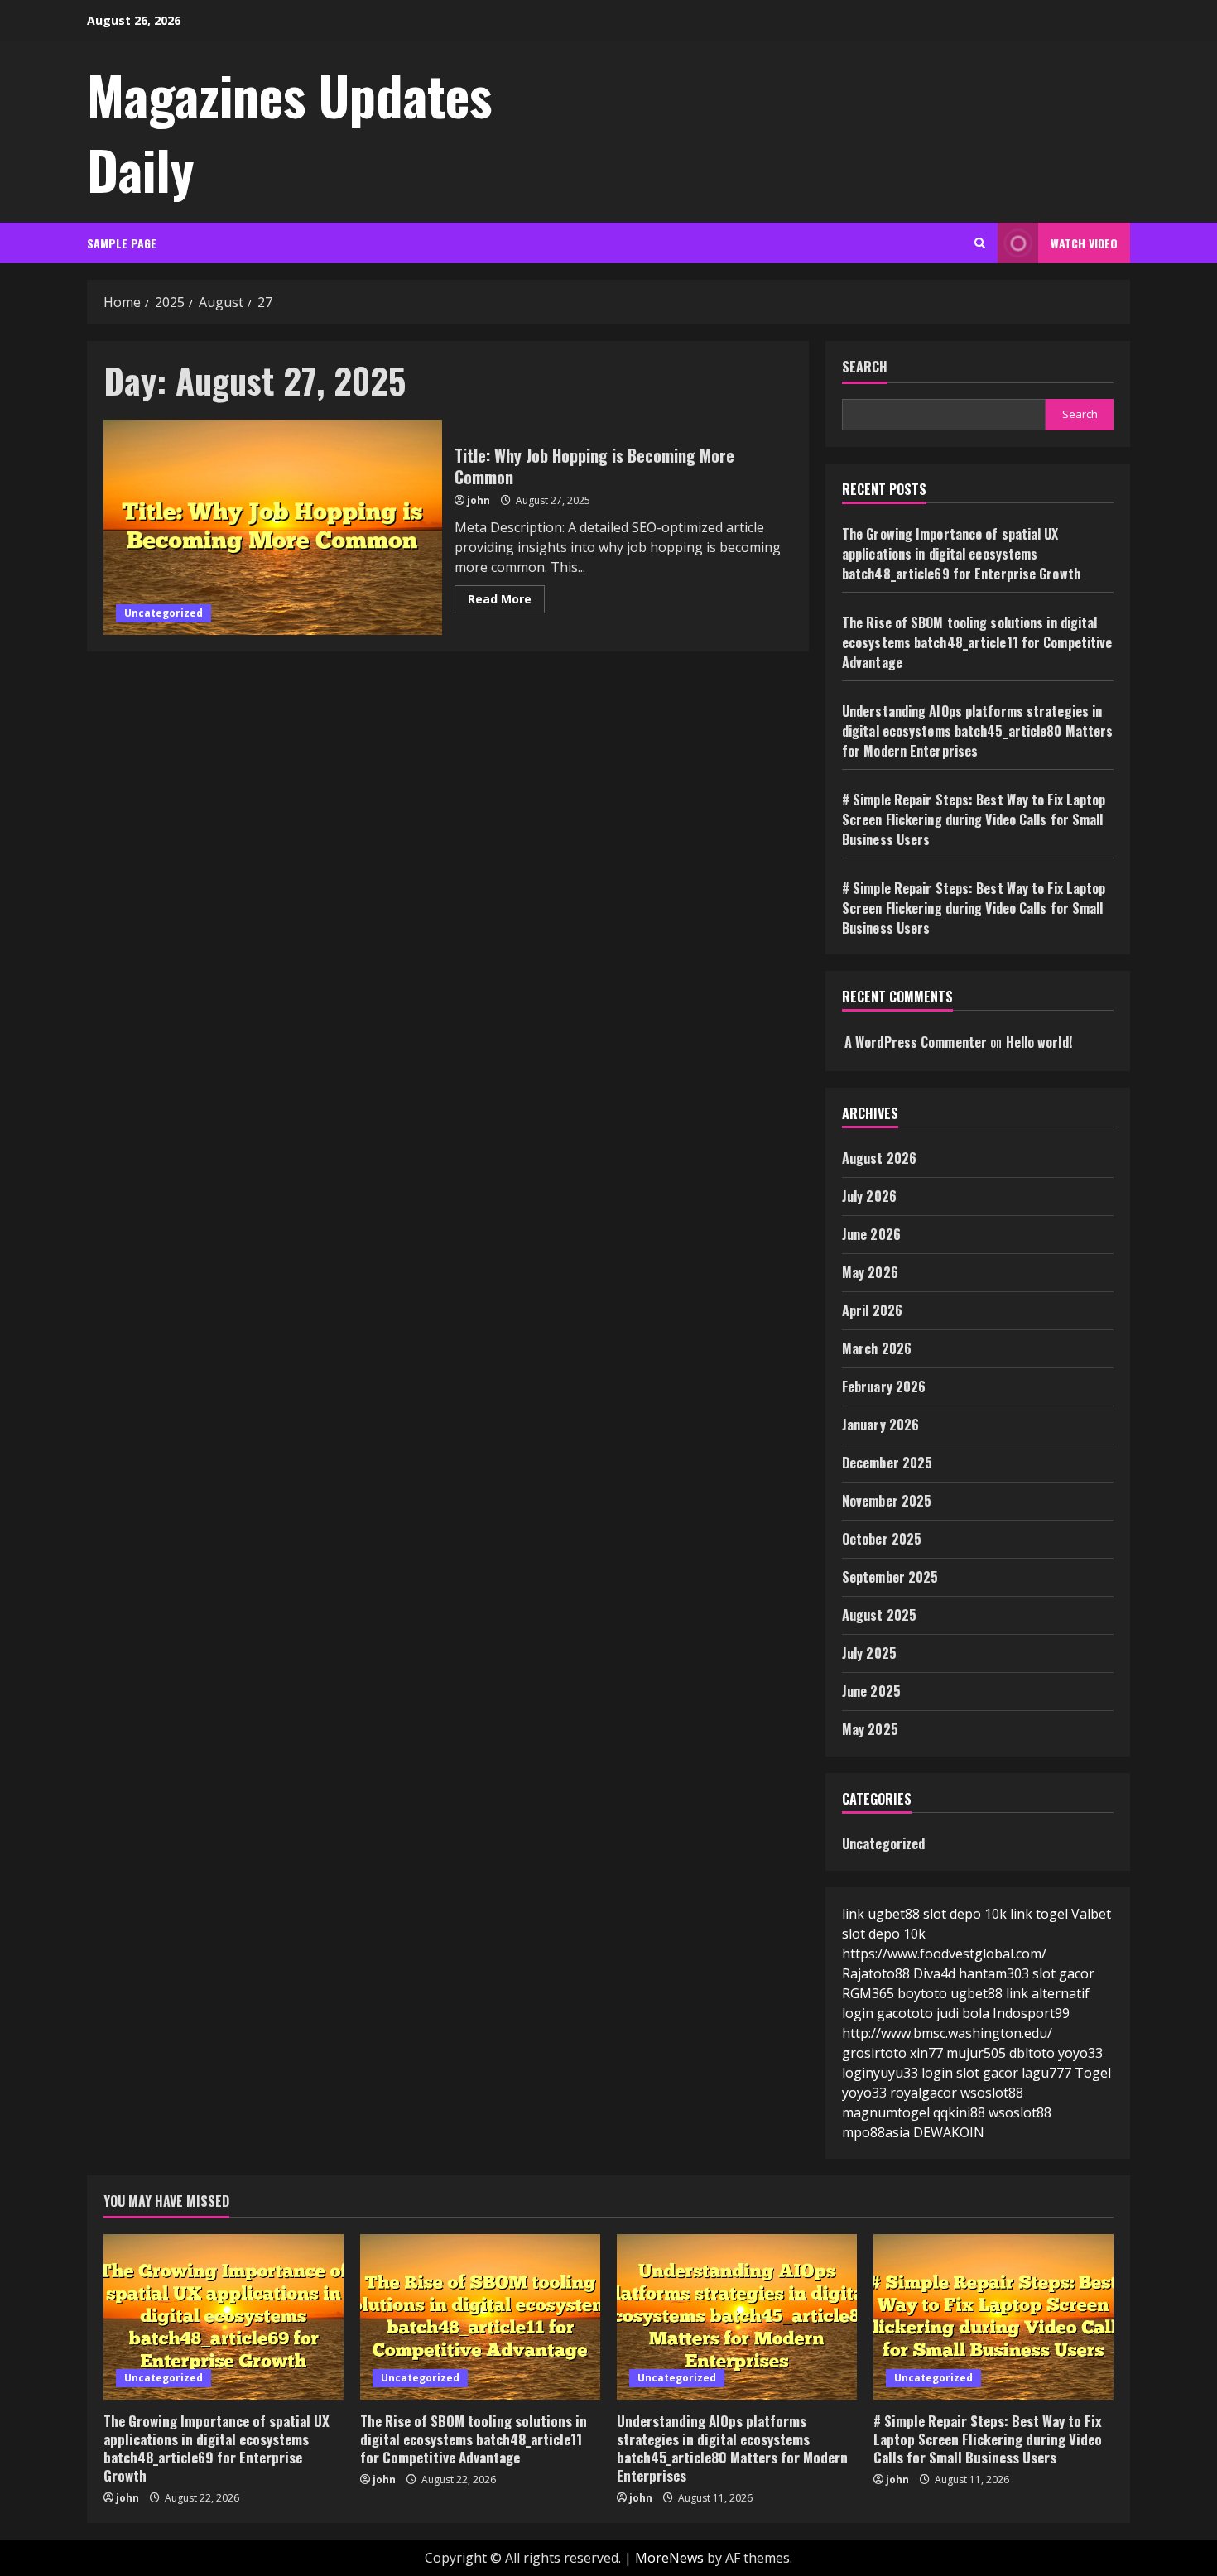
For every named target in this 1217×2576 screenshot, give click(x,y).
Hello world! (1039, 1042)
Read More (506, 602)
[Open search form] (980, 243)
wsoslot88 (992, 2093)
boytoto (922, 1993)
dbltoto (1032, 2053)
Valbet (1091, 1914)
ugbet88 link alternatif (1020, 1993)
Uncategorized (164, 613)
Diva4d (934, 1973)
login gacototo (887, 2013)
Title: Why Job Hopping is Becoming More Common (273, 527)
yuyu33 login (913, 2073)
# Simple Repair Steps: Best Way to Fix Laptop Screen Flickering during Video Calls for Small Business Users (974, 819)
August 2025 (879, 1615)
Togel (1093, 2073)
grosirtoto (874, 2053)
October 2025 (882, 1539)
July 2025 (869, 1653)
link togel (1039, 1914)
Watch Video (1084, 243)
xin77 (926, 2053)
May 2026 (870, 1272)
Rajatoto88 (876, 1973)
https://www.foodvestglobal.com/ (944, 1954)
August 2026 (879, 1158)
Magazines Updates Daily (289, 132)
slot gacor (1063, 1973)
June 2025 (871, 1691)
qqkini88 (959, 2112)
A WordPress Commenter (916, 1042)
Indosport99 (1031, 2013)
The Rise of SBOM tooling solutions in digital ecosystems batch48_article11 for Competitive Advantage (977, 642)
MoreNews (669, 2558)
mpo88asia (876, 2132)
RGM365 (868, 1993)
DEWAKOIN (949, 2132)
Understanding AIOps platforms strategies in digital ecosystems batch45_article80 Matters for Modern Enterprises (977, 731)
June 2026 (871, 1234)
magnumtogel (886, 2112)
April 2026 (872, 1310)
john (479, 500)
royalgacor (924, 2093)
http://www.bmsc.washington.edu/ (947, 2033)
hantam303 (994, 1973)
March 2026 (877, 1348)
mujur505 (976, 2053)
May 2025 (870, 1729)
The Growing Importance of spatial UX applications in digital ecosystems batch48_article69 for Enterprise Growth (961, 554)
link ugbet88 (881, 1914)
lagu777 (1046, 2073)
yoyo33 (864, 2093)
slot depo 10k (965, 1914)
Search (865, 367)
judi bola (963, 2013)
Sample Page (122, 243)
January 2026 (880, 1425)
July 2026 (869, 1196)
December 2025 (887, 1463)
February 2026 (884, 1387)
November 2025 (887, 1501)
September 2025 (890, 1577)
